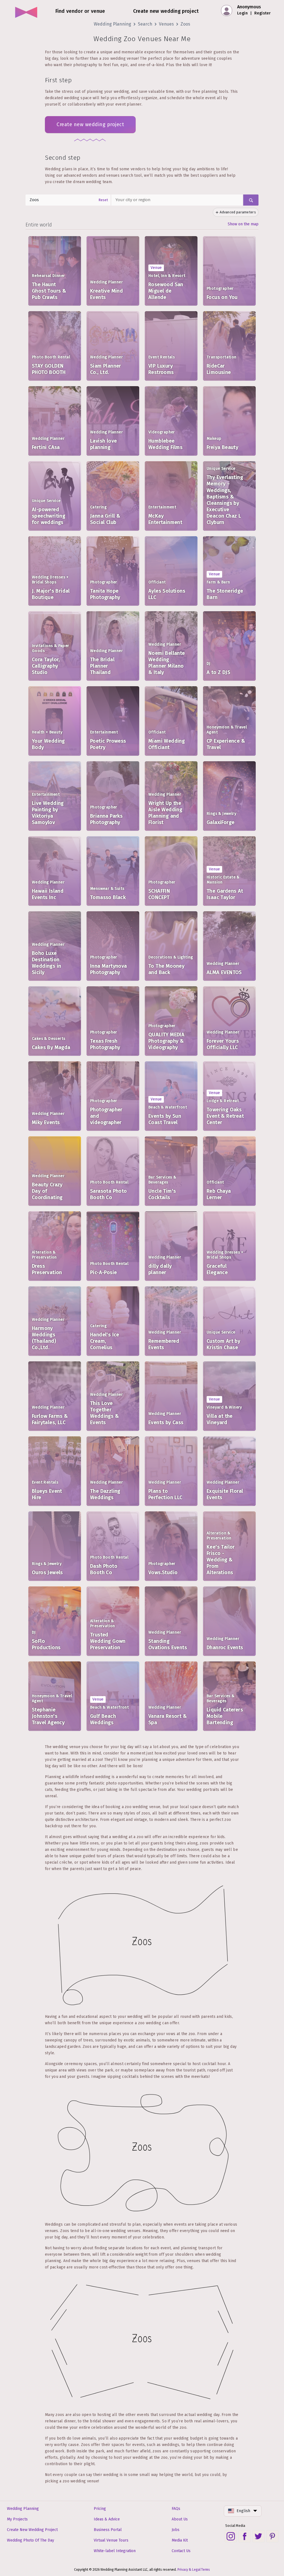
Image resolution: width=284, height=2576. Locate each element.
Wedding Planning (112, 24)
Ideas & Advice (107, 2519)
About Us (180, 2519)
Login (242, 13)
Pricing (100, 2509)
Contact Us (181, 2551)
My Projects (17, 2519)
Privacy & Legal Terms (194, 2570)
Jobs (176, 2530)
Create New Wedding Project (32, 2530)
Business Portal (108, 2530)
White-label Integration (115, 2551)
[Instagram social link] (231, 2536)
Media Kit (180, 2540)
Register (263, 13)
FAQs (176, 2509)
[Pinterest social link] (272, 2536)
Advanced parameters (238, 212)
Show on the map (243, 224)
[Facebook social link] (245, 2536)
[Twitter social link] (258, 2536)
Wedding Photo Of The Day (31, 2540)
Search (145, 24)
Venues (166, 24)
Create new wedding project (90, 124)
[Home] (26, 11)
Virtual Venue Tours (111, 2540)
